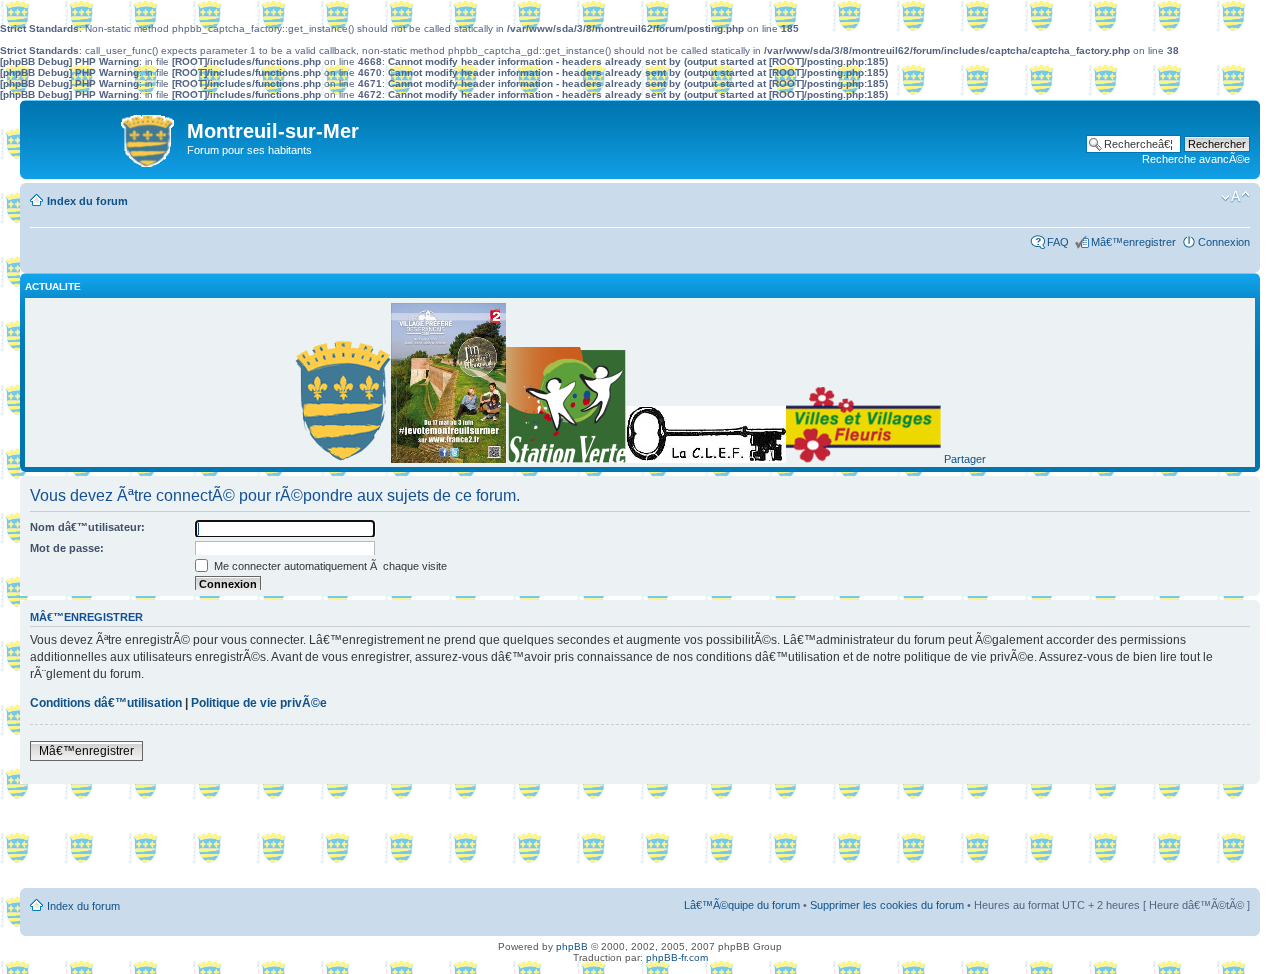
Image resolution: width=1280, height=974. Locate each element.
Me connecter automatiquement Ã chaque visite (329, 566)
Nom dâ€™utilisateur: (87, 527)
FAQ (1058, 242)
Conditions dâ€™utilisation (106, 703)
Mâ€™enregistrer (1133, 242)
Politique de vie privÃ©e (259, 703)
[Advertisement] (640, 838)
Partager (965, 459)
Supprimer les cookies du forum (887, 905)
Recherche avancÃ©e (1196, 159)
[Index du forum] (106, 136)
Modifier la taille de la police (1235, 197)
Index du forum (87, 201)
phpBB (572, 946)
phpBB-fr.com (677, 957)
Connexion (1224, 242)
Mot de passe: (67, 548)
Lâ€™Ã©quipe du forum (742, 905)
